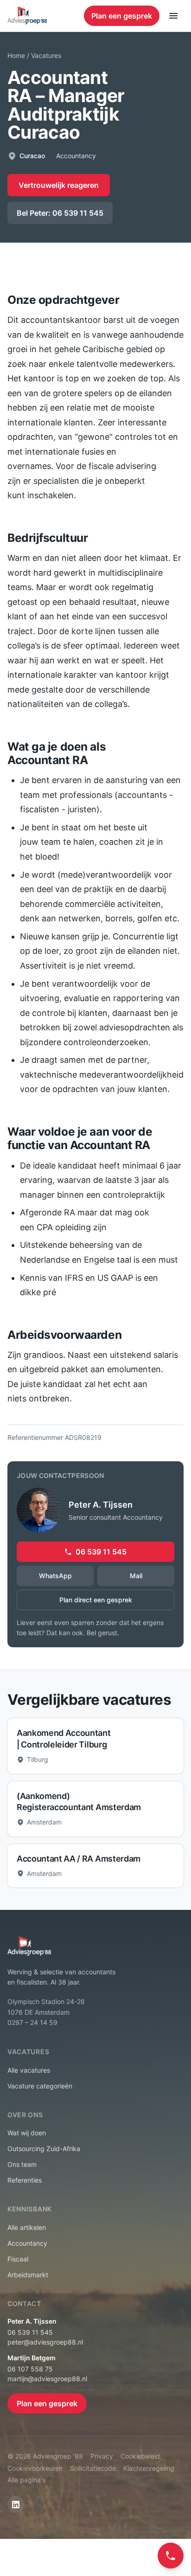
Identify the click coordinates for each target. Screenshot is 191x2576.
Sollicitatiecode (93, 2468)
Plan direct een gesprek (96, 1600)
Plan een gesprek (122, 16)
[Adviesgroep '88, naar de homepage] (27, 16)
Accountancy (27, 2243)
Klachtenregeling (149, 2468)
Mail (136, 1576)
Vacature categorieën (40, 2086)
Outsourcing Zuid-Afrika (44, 2149)
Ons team (22, 2164)
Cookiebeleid (140, 2456)
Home (16, 55)
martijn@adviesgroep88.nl (47, 2379)
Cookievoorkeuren (35, 2468)
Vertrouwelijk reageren (59, 185)
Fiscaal (18, 2259)
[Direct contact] (171, 2556)
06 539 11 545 (101, 1552)
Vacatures (46, 55)
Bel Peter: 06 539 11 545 (60, 213)
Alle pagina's (26, 2480)
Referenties (25, 2180)
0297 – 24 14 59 (32, 2022)
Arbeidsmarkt (28, 2275)
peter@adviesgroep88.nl (45, 2342)
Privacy (102, 2456)
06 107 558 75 (30, 2369)
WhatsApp (55, 1576)
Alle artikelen (27, 2227)
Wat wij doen (27, 2133)
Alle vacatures (29, 2070)
